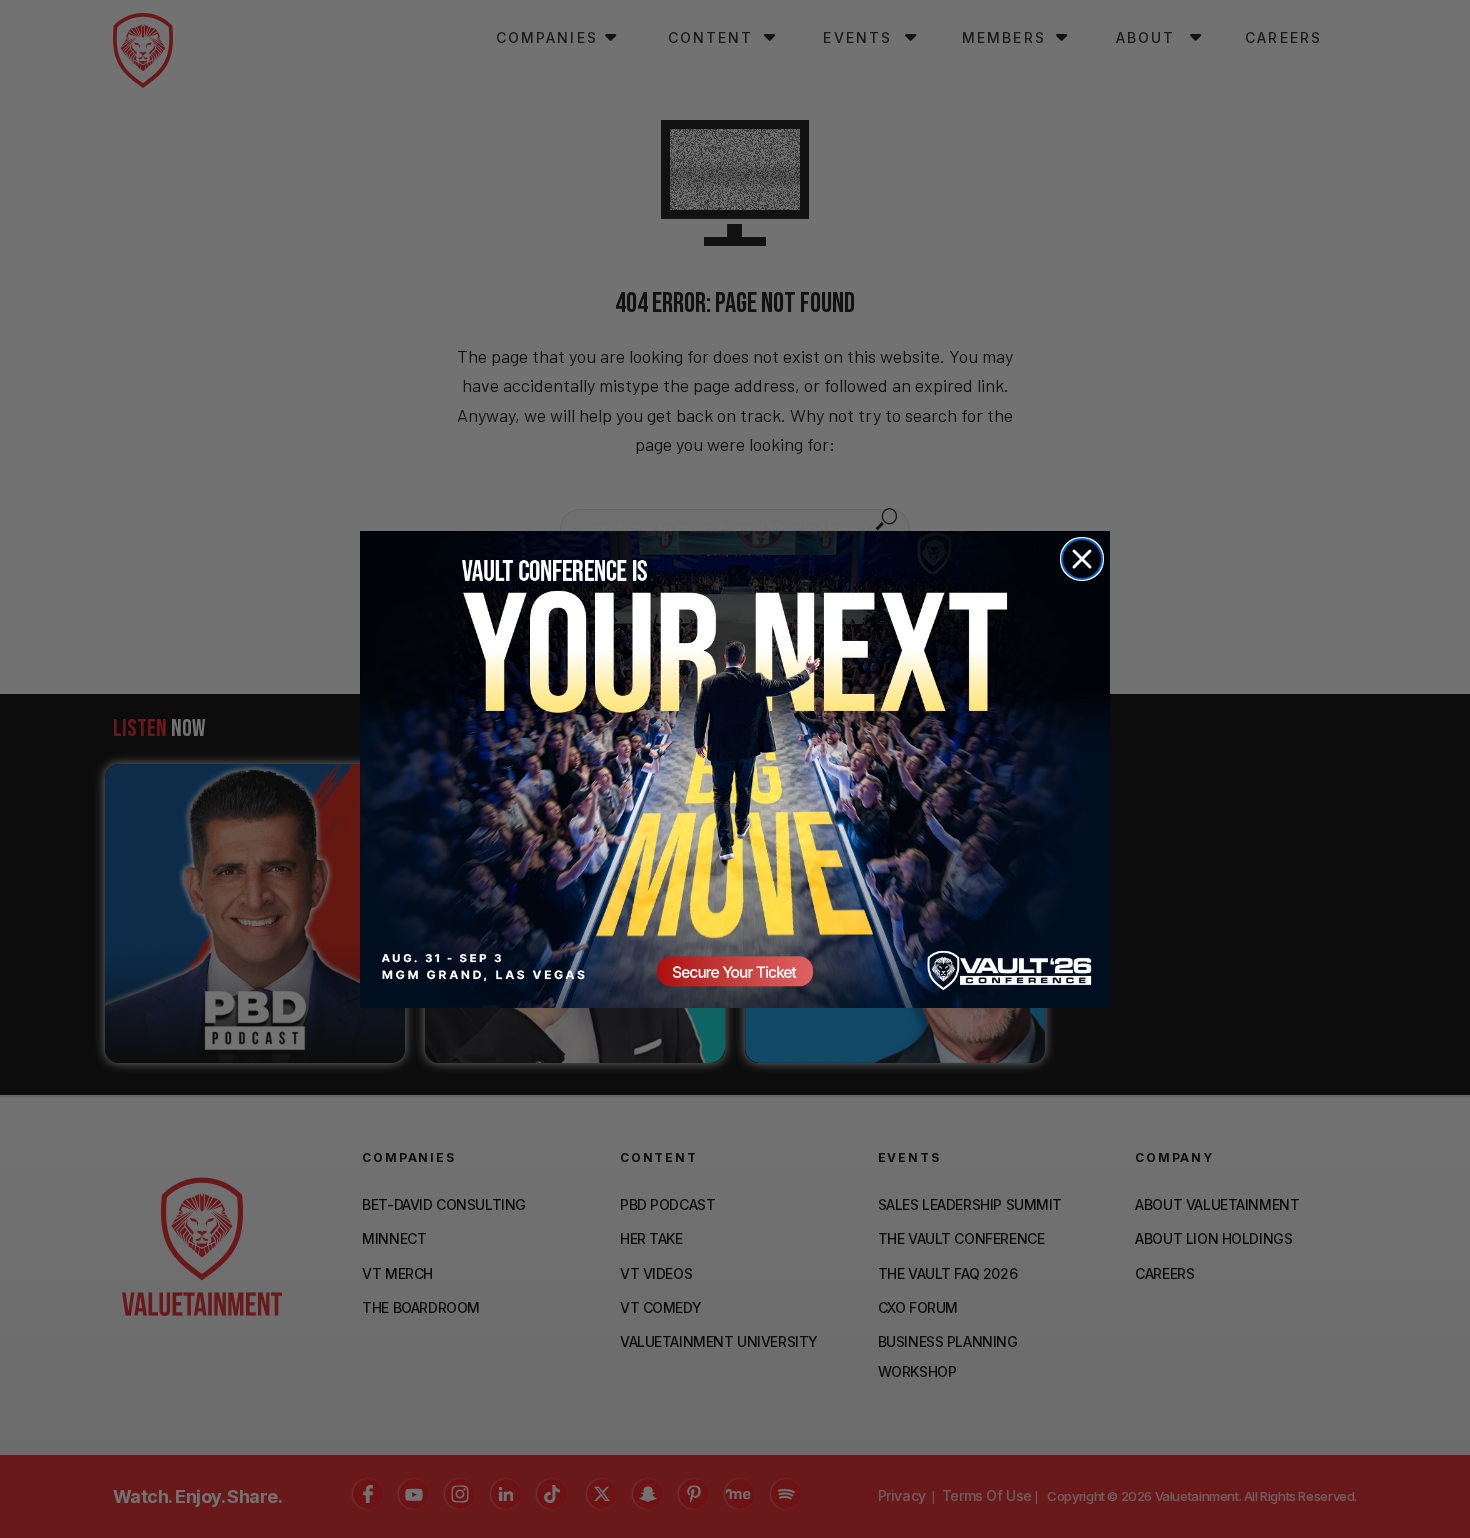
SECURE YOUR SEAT (735, 769)
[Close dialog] (1082, 559)
